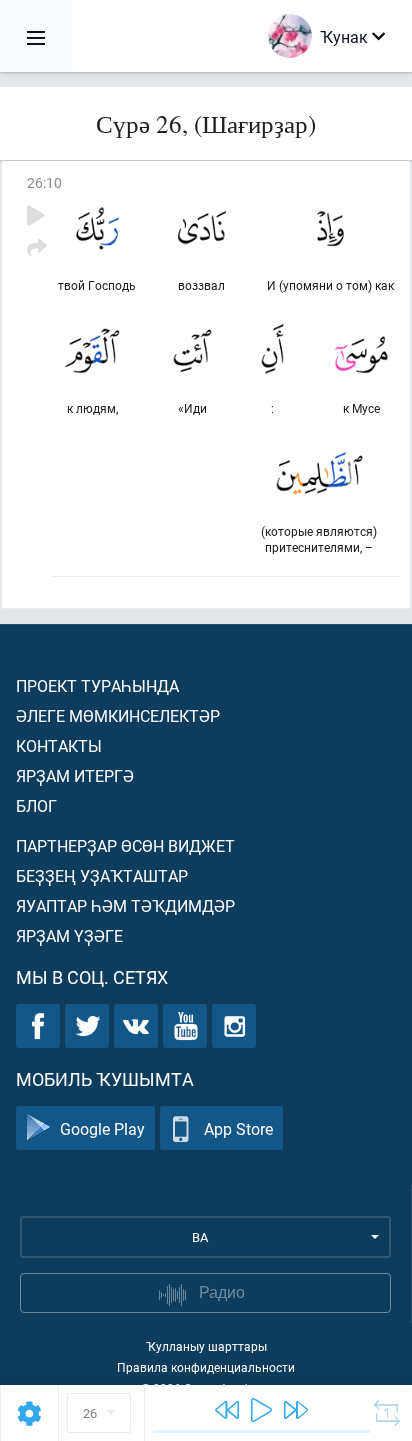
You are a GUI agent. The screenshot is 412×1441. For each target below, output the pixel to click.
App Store (238, 1128)
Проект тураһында (97, 685)
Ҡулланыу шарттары (206, 1346)
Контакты (59, 745)
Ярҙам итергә (75, 775)
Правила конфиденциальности (206, 1367)
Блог (36, 805)
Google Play (102, 1128)
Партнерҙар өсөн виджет (125, 845)
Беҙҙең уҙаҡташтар (102, 875)
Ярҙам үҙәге (69, 935)
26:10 (44, 182)
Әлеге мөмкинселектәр (118, 715)
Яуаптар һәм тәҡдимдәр (125, 905)
